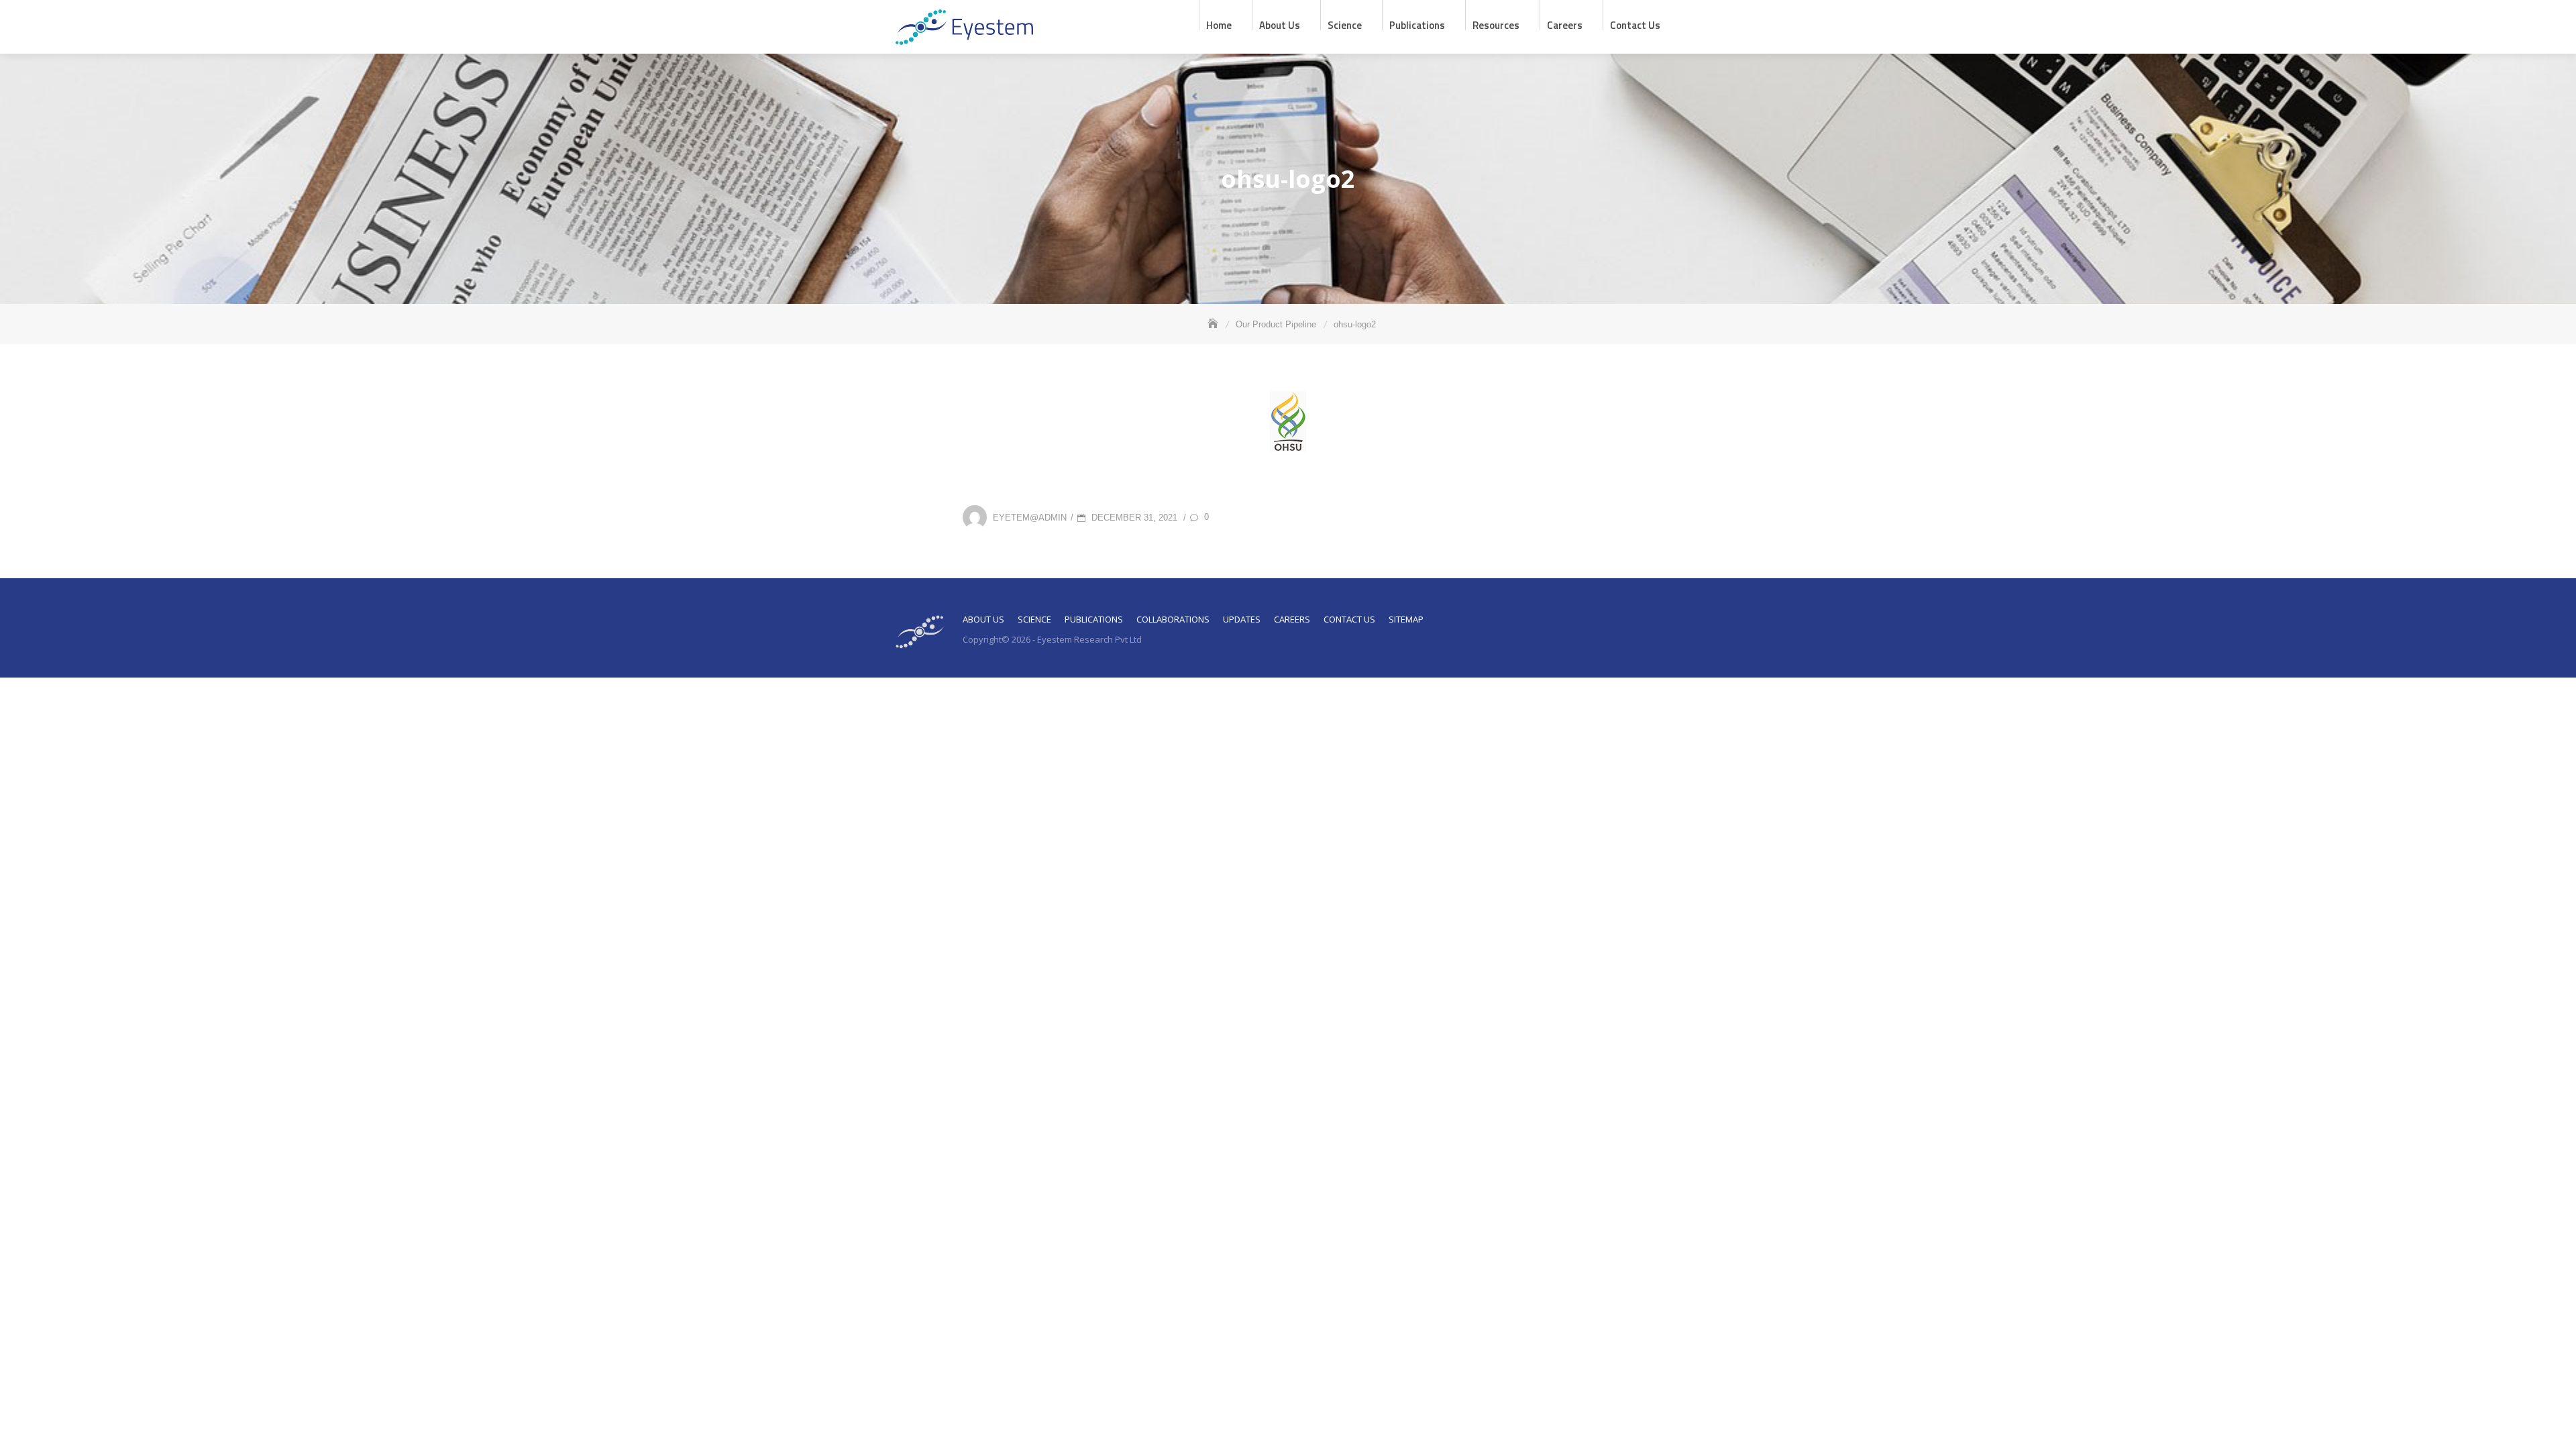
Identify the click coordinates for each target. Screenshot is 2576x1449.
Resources (1496, 24)
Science (1345, 24)
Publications (1417, 24)
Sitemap (1406, 619)
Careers (1565, 24)
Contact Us (1635, 24)
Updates (1242, 619)
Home (1219, 24)
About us (1280, 24)
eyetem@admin (1030, 517)
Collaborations (1173, 619)
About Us (983, 619)
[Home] (1214, 324)
